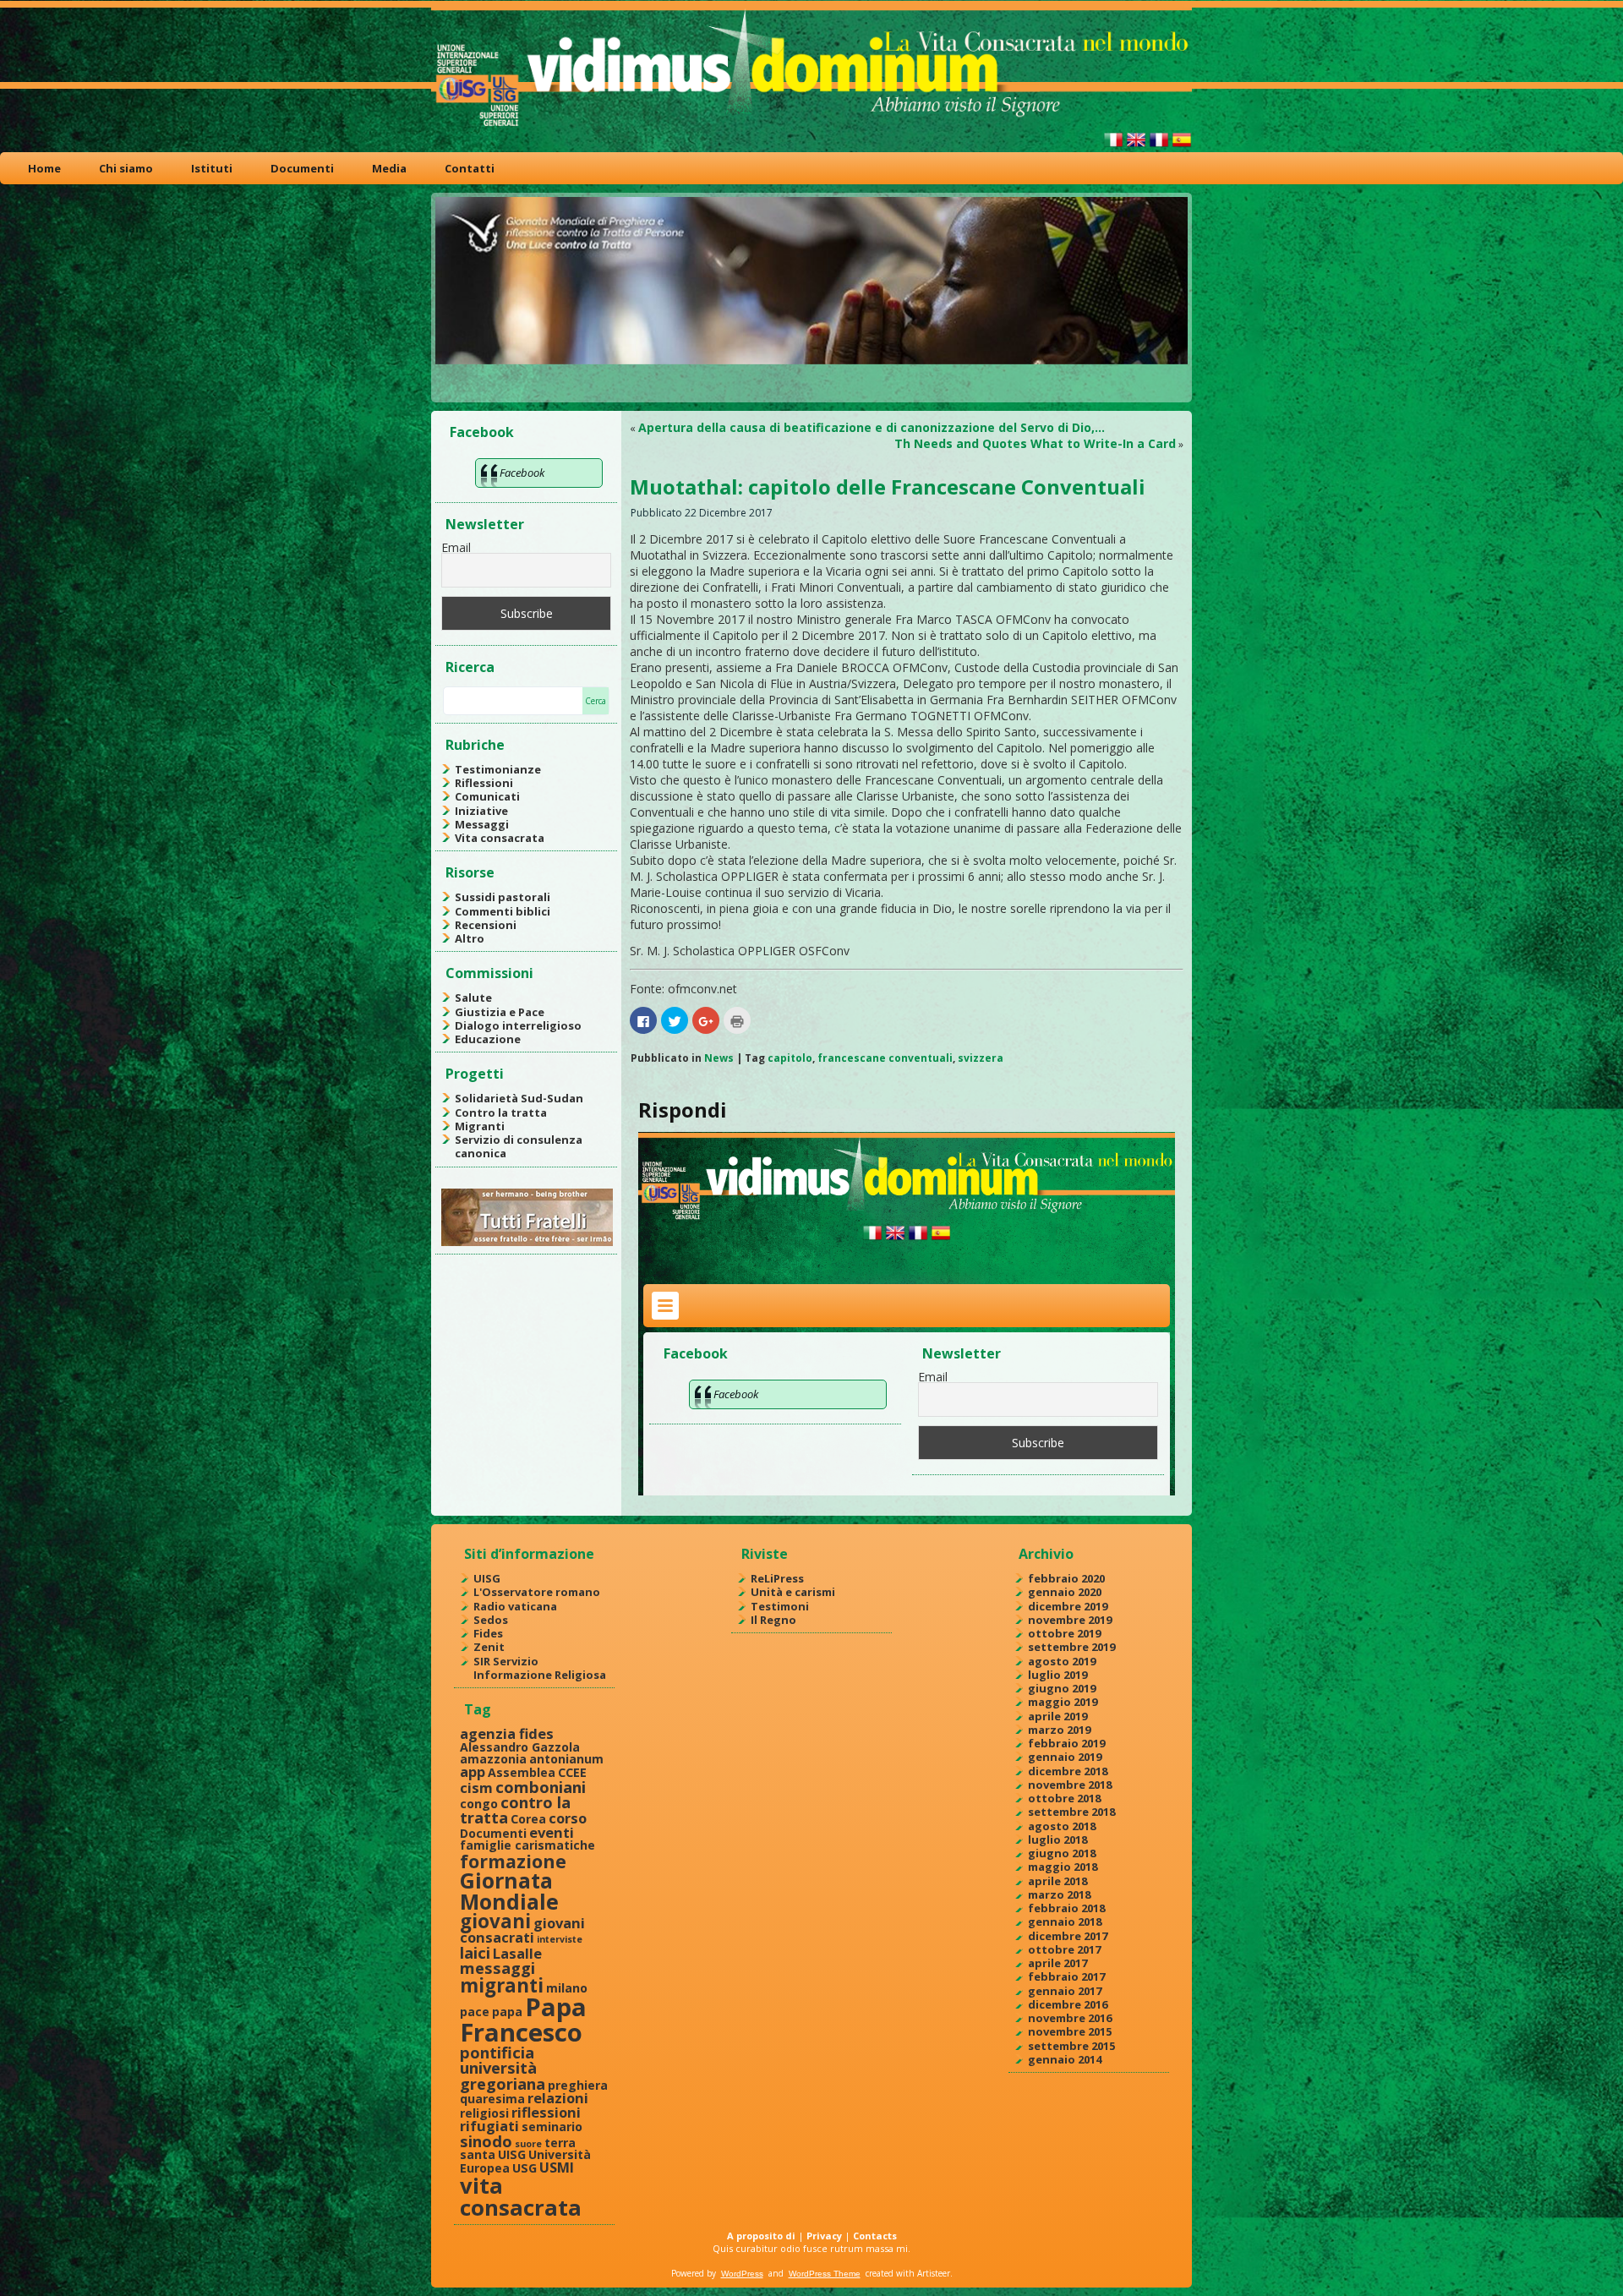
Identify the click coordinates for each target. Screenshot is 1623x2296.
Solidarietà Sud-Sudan (519, 1098)
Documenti (302, 168)
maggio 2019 (1063, 1702)
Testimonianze (498, 769)
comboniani (541, 1787)
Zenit (489, 1647)
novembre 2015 (1070, 2031)
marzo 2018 (1059, 1894)
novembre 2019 (1070, 1620)
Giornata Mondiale (509, 1891)
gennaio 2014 (1065, 2059)
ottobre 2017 (1064, 1949)
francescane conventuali (885, 1058)
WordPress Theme (825, 2274)
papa (507, 2012)
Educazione (488, 1039)
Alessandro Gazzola (520, 1747)
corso (568, 1818)
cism (476, 1788)
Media (389, 168)
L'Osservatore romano (537, 1592)
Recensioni (486, 925)
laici (475, 1952)
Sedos (491, 1620)
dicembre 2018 (1068, 1771)
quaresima (492, 2099)
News (719, 1058)
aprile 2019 (1057, 1716)
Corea (528, 1819)
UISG (487, 1578)
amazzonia (493, 1759)
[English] (1136, 147)
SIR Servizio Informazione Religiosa (540, 1668)
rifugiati (489, 2126)
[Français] (1159, 147)
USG (525, 2168)
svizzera (981, 1058)
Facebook (482, 432)
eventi (552, 1832)
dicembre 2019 (1068, 1606)
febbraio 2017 (1066, 1976)
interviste (560, 1939)
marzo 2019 (1059, 1730)
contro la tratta (515, 1809)
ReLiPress (777, 1578)
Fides (488, 1633)
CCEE (572, 1772)
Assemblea (522, 1772)
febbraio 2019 (1066, 1743)
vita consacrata (521, 2196)
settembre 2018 (1071, 1812)
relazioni (558, 2098)
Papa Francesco (523, 2019)
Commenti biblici (503, 911)
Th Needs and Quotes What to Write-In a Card (1035, 443)
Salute (473, 998)
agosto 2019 (1062, 1661)
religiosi (484, 2113)
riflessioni (546, 2112)
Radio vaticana (515, 1606)
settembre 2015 (1071, 2046)
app (473, 1771)
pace (475, 2012)
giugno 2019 (1062, 1688)
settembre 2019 (1071, 1647)
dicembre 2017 (1068, 1936)
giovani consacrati (522, 1930)
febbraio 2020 (1066, 1578)
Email (456, 547)
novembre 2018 (1070, 1785)
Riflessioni (484, 783)
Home (44, 168)
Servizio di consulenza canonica (519, 1146)
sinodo (486, 2141)
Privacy (824, 2236)
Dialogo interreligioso (518, 1025)
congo (479, 1804)
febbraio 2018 (1066, 1908)
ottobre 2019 (1064, 1633)
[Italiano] (1113, 147)
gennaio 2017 (1065, 1991)
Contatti (470, 168)
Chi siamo (126, 168)
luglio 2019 (1057, 1675)
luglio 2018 (1057, 1840)
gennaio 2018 (1065, 1922)
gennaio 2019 (1065, 1757)
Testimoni (780, 1606)
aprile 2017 (1057, 1963)
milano (567, 1988)
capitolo (790, 1058)
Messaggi (482, 824)
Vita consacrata (500, 838)
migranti (502, 1985)
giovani (495, 1921)
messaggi (497, 1968)
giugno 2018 (1062, 1853)
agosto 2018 (1062, 1826)
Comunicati (487, 796)
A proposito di (761, 2236)
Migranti (480, 1126)
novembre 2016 (1070, 2018)
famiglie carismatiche (527, 1845)
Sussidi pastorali (503, 897)
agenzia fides (507, 1733)
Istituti (212, 168)
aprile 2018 (1057, 1881)
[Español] (1182, 147)
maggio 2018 (1063, 1867)
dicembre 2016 (1068, 2004)
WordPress (742, 2274)
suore (528, 2144)
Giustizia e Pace (500, 1012)
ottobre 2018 (1064, 1798)
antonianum (566, 1759)
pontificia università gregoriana (503, 2068)
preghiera (578, 2085)
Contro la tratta (501, 1112)
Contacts (875, 2236)
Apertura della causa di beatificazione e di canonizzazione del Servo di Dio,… (872, 427)
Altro (470, 938)
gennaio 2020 (1065, 1592)
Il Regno (773, 1620)
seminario (552, 2127)
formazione (513, 1861)
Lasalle (517, 1953)
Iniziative (481, 811)
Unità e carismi (793, 1592)
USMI (557, 2167)
